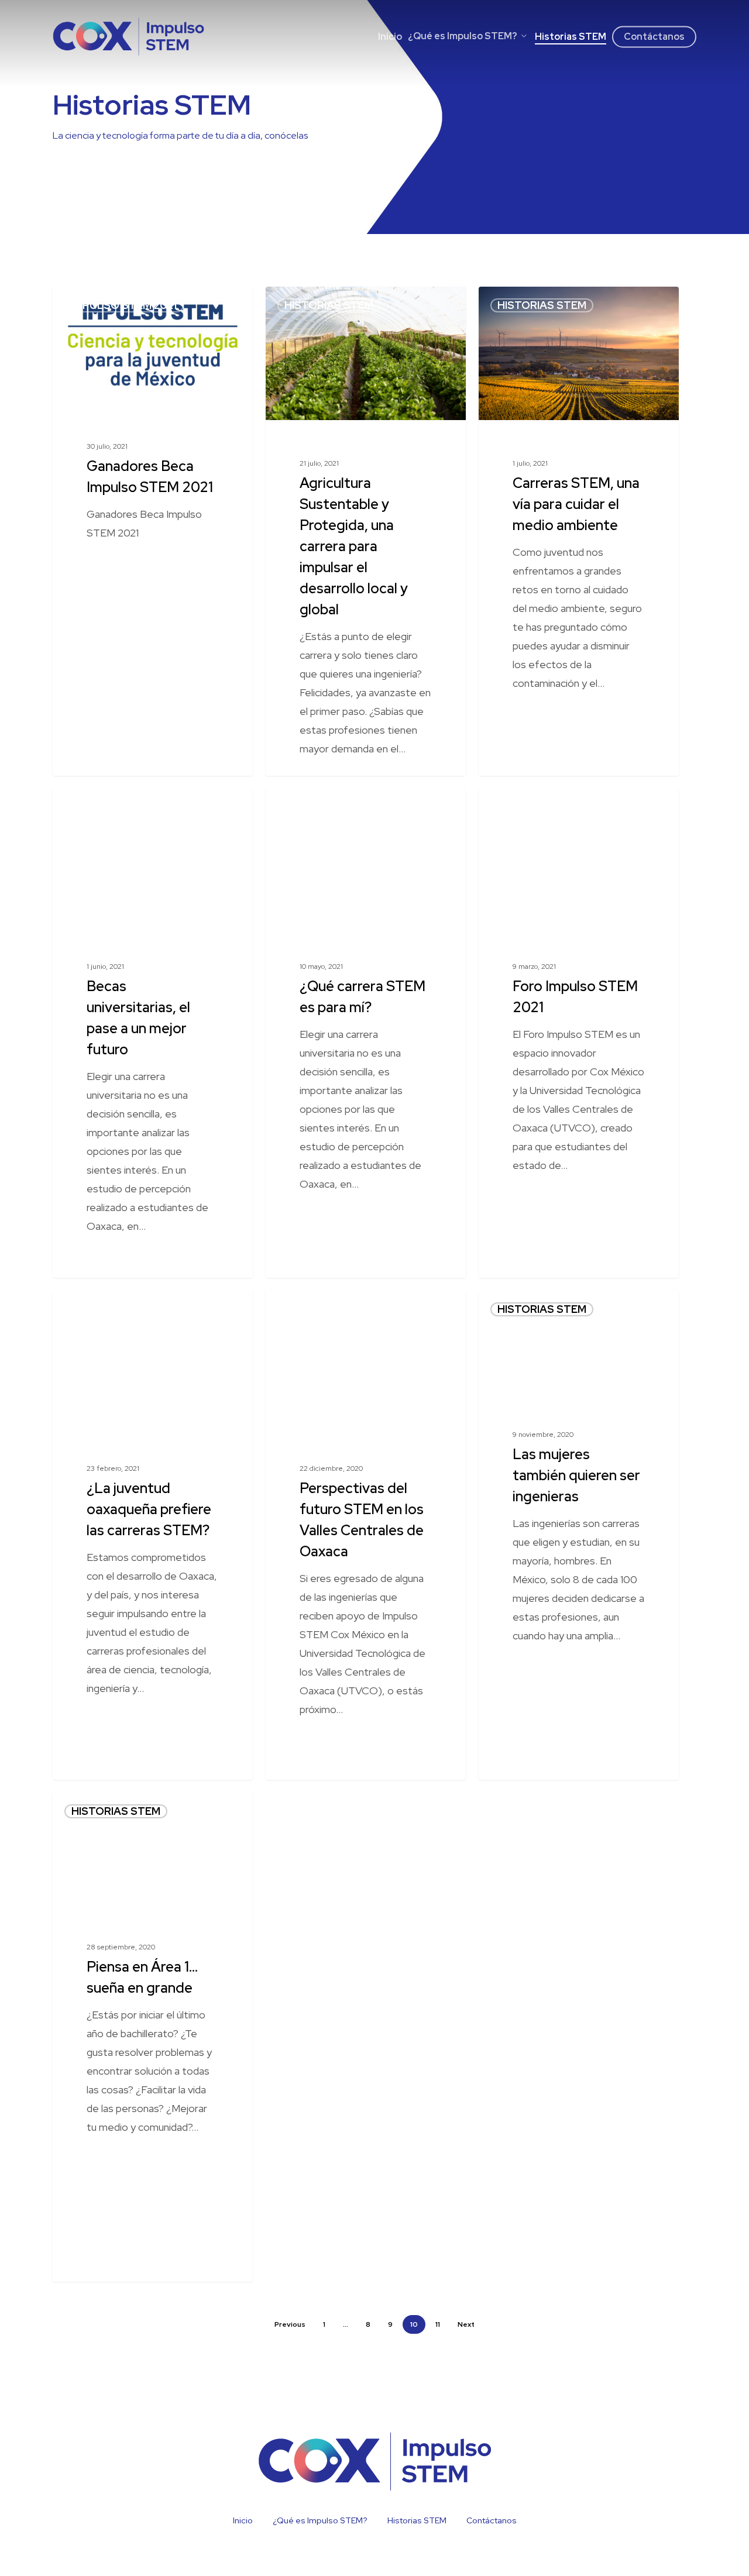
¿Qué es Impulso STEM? (320, 2520)
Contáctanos (492, 2520)
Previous (290, 2324)
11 (438, 2324)
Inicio (243, 2520)
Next (466, 2324)
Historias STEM (329, 305)
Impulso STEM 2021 (124, 305)
